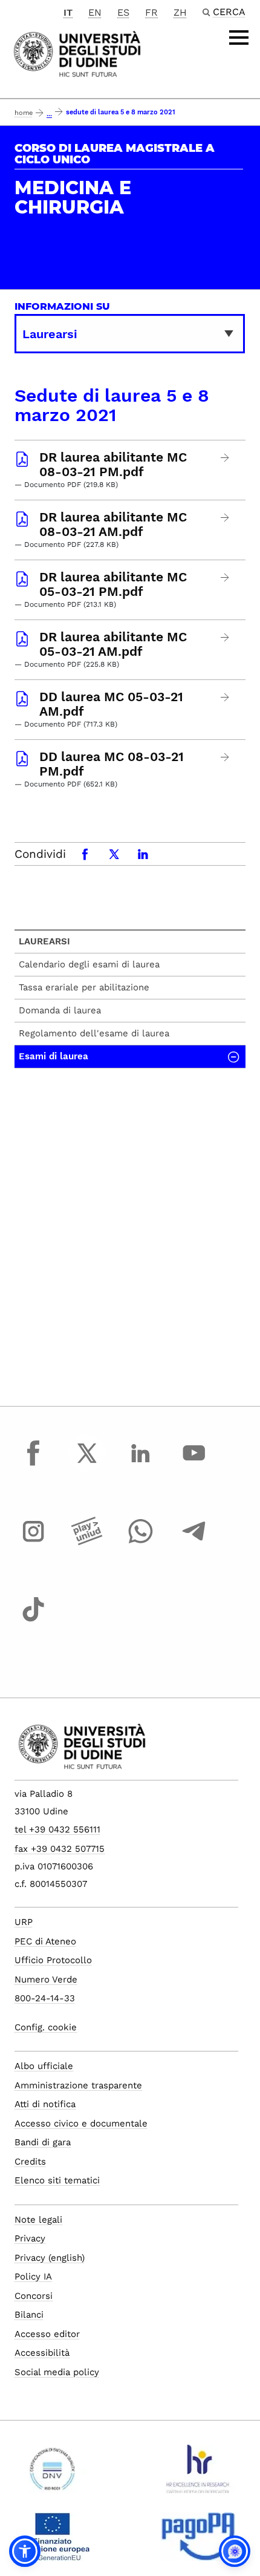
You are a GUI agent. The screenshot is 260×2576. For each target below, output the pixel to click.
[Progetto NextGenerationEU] (52, 2542)
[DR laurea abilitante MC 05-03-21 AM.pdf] (225, 637)
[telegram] (194, 1543)
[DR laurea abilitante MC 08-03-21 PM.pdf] (225, 458)
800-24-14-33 (45, 1998)
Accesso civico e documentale (81, 2123)
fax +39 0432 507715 (60, 1849)
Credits (30, 2162)
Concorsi (34, 2296)
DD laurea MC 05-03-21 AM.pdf (111, 704)
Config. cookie (46, 2027)
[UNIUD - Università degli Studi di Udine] (77, 53)
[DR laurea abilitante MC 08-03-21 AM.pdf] (225, 518)
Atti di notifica (45, 2104)
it (68, 12)
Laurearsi (44, 941)
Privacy (30, 2238)
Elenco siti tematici (57, 2180)
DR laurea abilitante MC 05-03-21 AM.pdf (113, 644)
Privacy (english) (50, 2258)
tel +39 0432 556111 (57, 1829)
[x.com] (87, 1464)
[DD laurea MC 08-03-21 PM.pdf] (225, 757)
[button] (25, 2551)
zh (180, 12)
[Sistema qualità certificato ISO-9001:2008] (52, 2474)
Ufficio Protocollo (53, 1960)
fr (151, 12)
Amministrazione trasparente (78, 2085)
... (49, 114)
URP (24, 1922)
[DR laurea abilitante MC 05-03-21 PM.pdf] (225, 577)
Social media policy (57, 2372)
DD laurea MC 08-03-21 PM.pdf (112, 764)
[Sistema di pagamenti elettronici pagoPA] (198, 2542)
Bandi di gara (43, 2142)
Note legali (38, 2220)
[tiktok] (33, 1621)
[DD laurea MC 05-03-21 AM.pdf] (225, 697)
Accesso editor (47, 2334)
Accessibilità (42, 2353)
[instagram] (33, 1543)
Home (24, 113)
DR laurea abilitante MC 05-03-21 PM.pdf (113, 584)
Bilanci (29, 2315)
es (123, 12)
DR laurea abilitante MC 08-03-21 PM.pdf (113, 465)
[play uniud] (87, 1543)
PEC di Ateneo (45, 1941)
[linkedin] (140, 1464)
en (95, 12)
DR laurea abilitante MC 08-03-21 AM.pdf (113, 525)
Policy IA (33, 2277)
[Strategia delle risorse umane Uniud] (198, 2474)
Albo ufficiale (44, 2066)
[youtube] (194, 1464)
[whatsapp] (140, 1543)
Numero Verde (46, 1979)
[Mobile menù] (239, 38)
